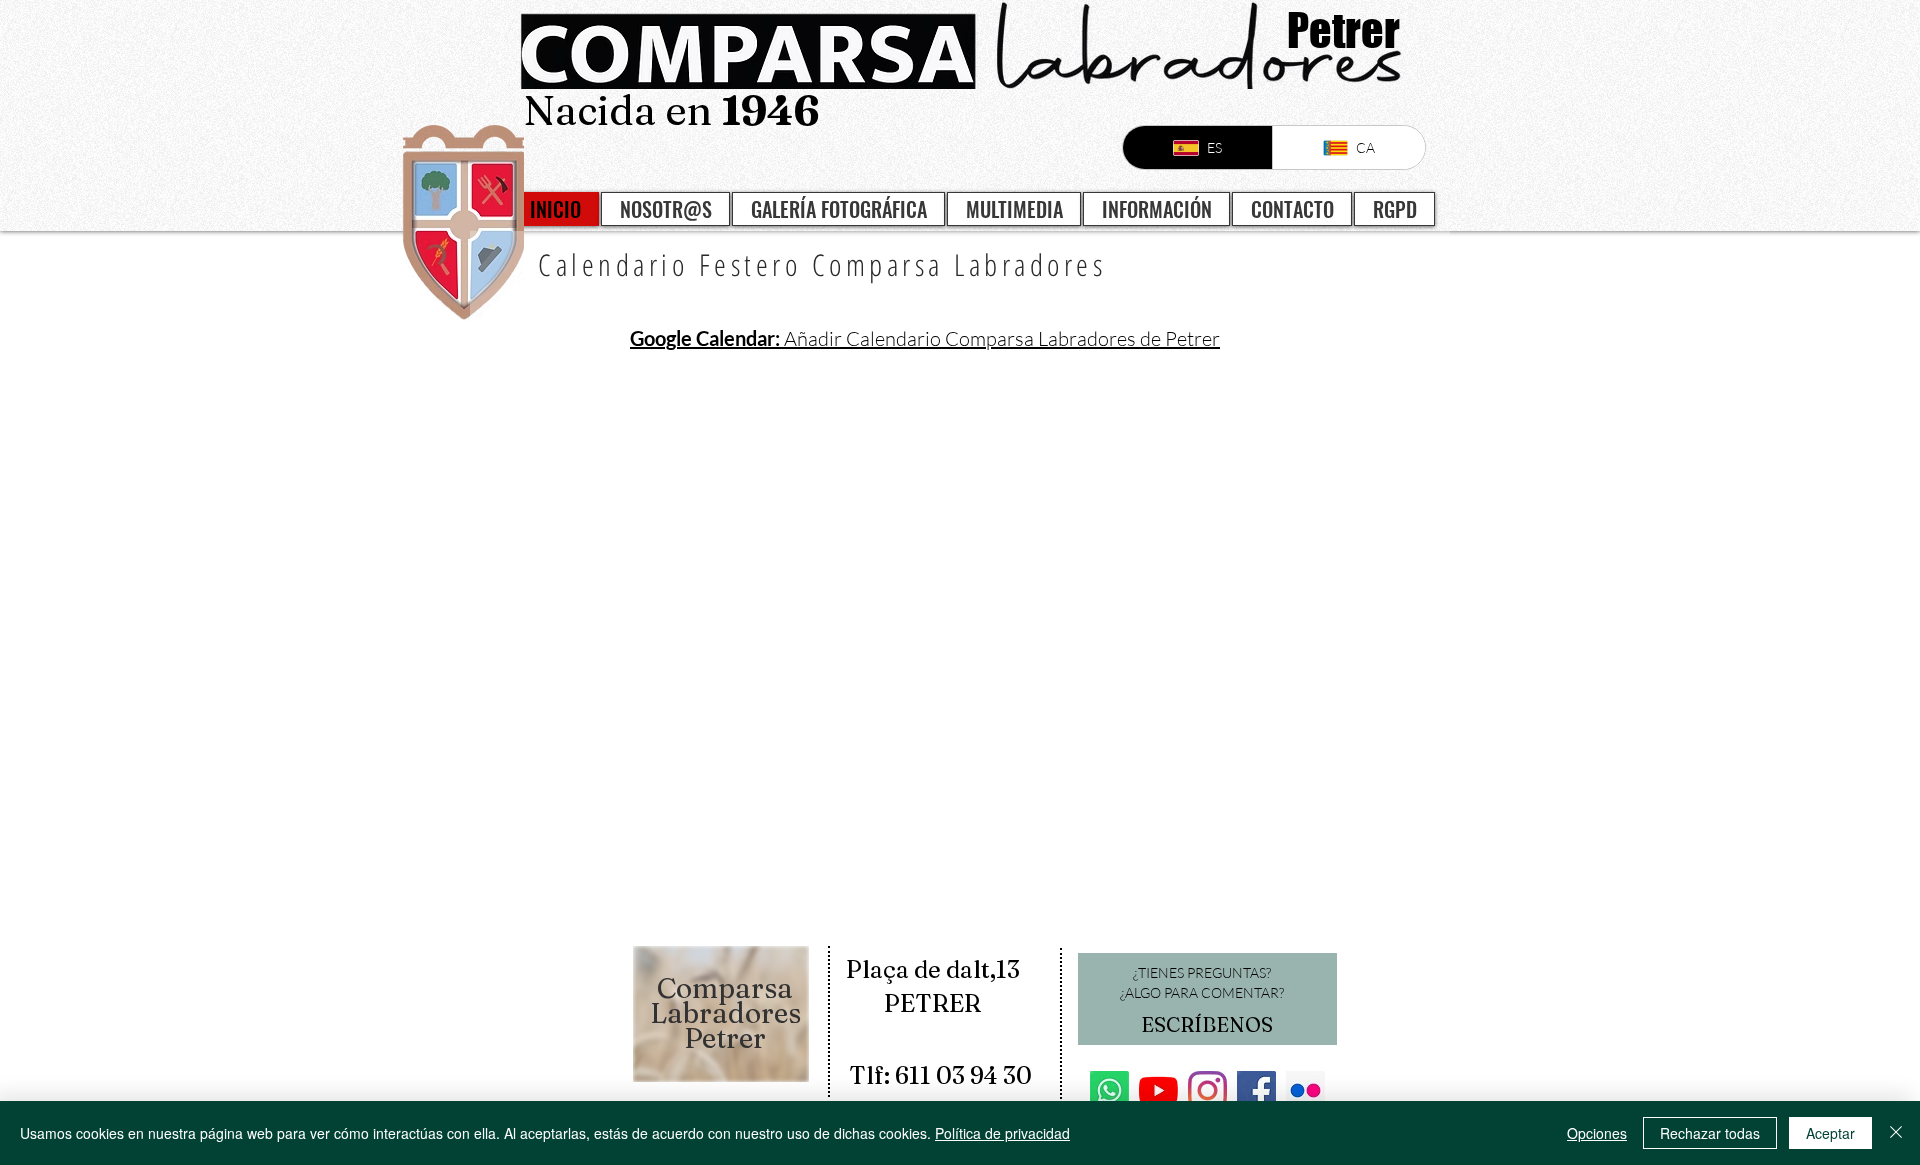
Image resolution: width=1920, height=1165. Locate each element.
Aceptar (1830, 1133)
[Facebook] (1256, 1090)
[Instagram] (1207, 1090)
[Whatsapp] (1109, 1090)
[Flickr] (1305, 1090)
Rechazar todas (1710, 1133)
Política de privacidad (1002, 1133)
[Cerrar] (1896, 1133)
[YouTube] (1158, 1090)
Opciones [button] (1597, 1133)
